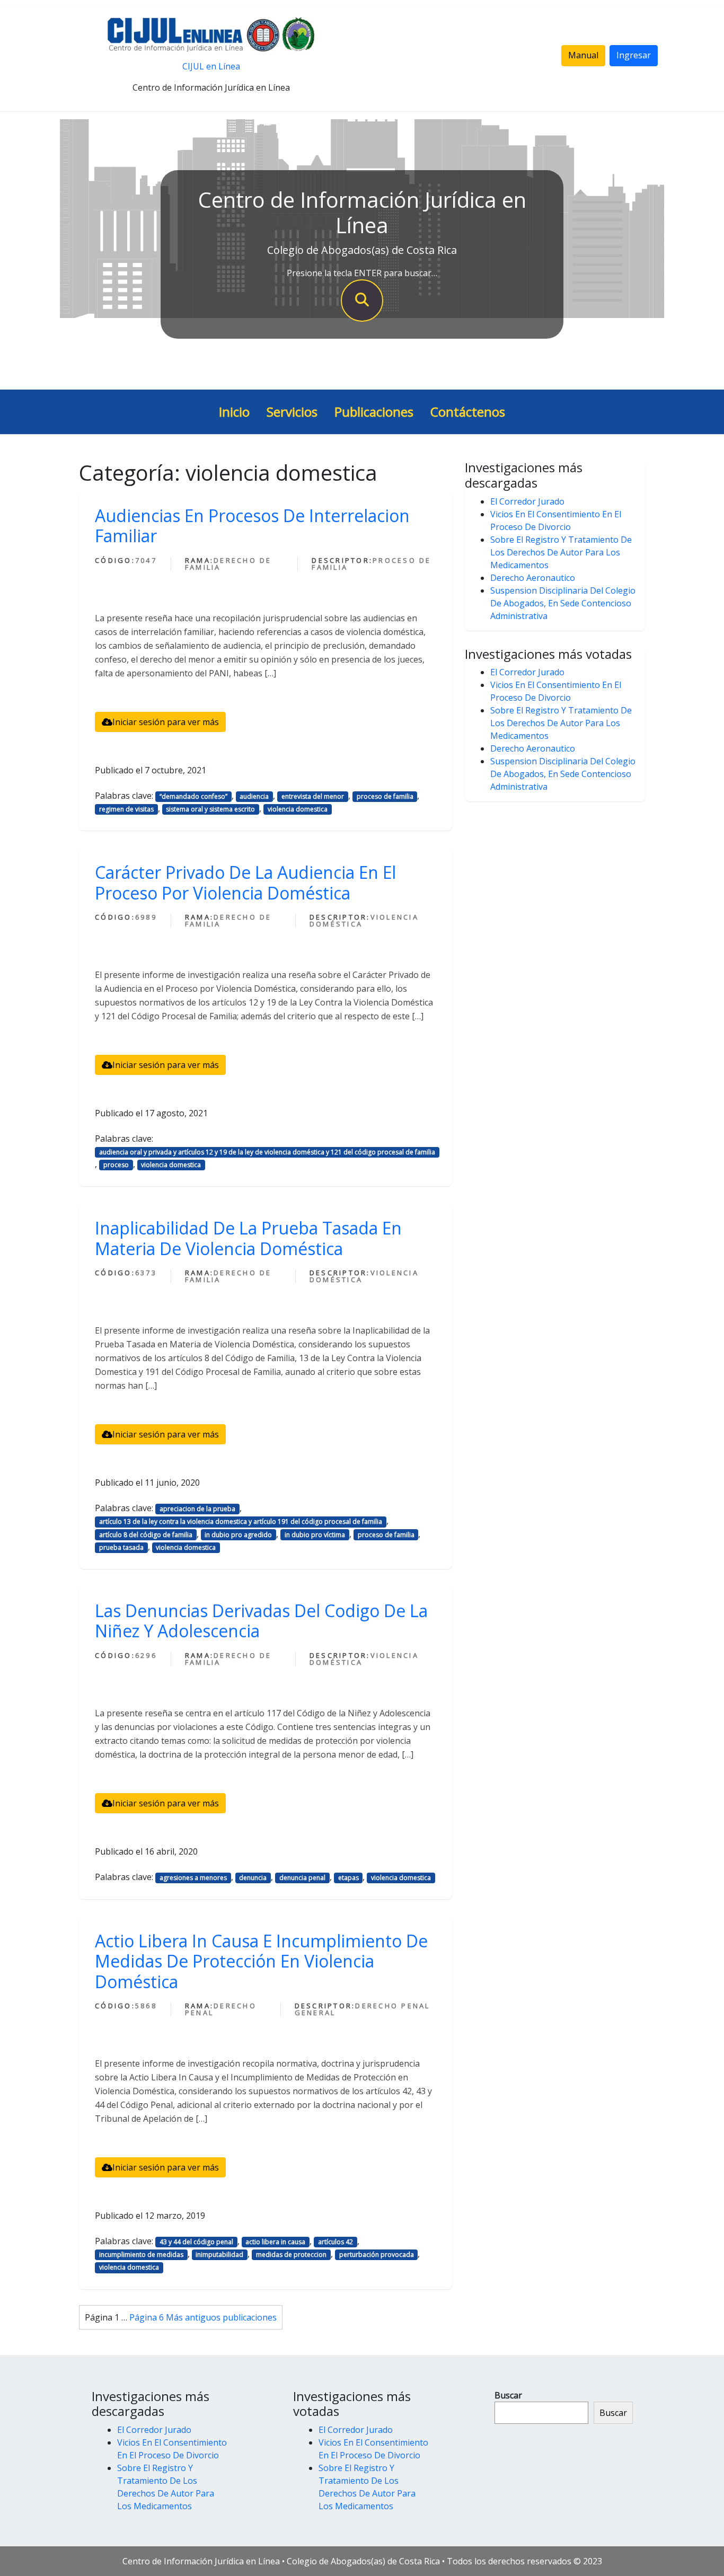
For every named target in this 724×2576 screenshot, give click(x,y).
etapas (348, 1878)
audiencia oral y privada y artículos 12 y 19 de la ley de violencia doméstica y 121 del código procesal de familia (267, 1152)
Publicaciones (374, 412)
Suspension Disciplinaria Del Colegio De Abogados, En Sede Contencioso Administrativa (563, 603)
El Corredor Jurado (527, 501)
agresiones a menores (193, 1878)
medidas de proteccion (291, 2255)
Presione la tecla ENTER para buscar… (362, 273)
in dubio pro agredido (238, 1535)
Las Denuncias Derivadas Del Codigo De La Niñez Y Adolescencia (261, 1621)
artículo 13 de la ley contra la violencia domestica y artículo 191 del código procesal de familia (241, 1521)
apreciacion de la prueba (197, 1509)
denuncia (253, 1878)
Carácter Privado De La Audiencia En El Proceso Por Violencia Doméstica (245, 882)
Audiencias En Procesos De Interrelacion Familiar (252, 526)
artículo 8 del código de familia (146, 1535)
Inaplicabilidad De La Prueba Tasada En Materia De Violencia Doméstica (248, 1238)
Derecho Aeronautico (533, 578)
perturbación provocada (377, 2255)
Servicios (292, 412)
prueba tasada (121, 1547)
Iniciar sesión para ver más (166, 722)
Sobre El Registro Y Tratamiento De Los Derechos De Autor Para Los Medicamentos (561, 552)
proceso (116, 1165)
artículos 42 (335, 2242)
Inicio (234, 412)
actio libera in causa (275, 2242)
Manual (583, 55)
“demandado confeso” (193, 796)
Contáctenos (468, 412)
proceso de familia (385, 796)
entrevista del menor (313, 796)
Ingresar (634, 55)
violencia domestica (298, 809)
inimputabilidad (219, 2255)
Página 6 (147, 2317)
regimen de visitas (126, 809)
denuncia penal (302, 1878)
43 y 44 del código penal (196, 2242)
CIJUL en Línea (211, 66)
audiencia (254, 796)
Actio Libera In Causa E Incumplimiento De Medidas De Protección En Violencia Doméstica (261, 1961)
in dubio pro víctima (315, 1535)
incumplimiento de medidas (141, 2255)
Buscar (508, 2395)
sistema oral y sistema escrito (210, 809)
